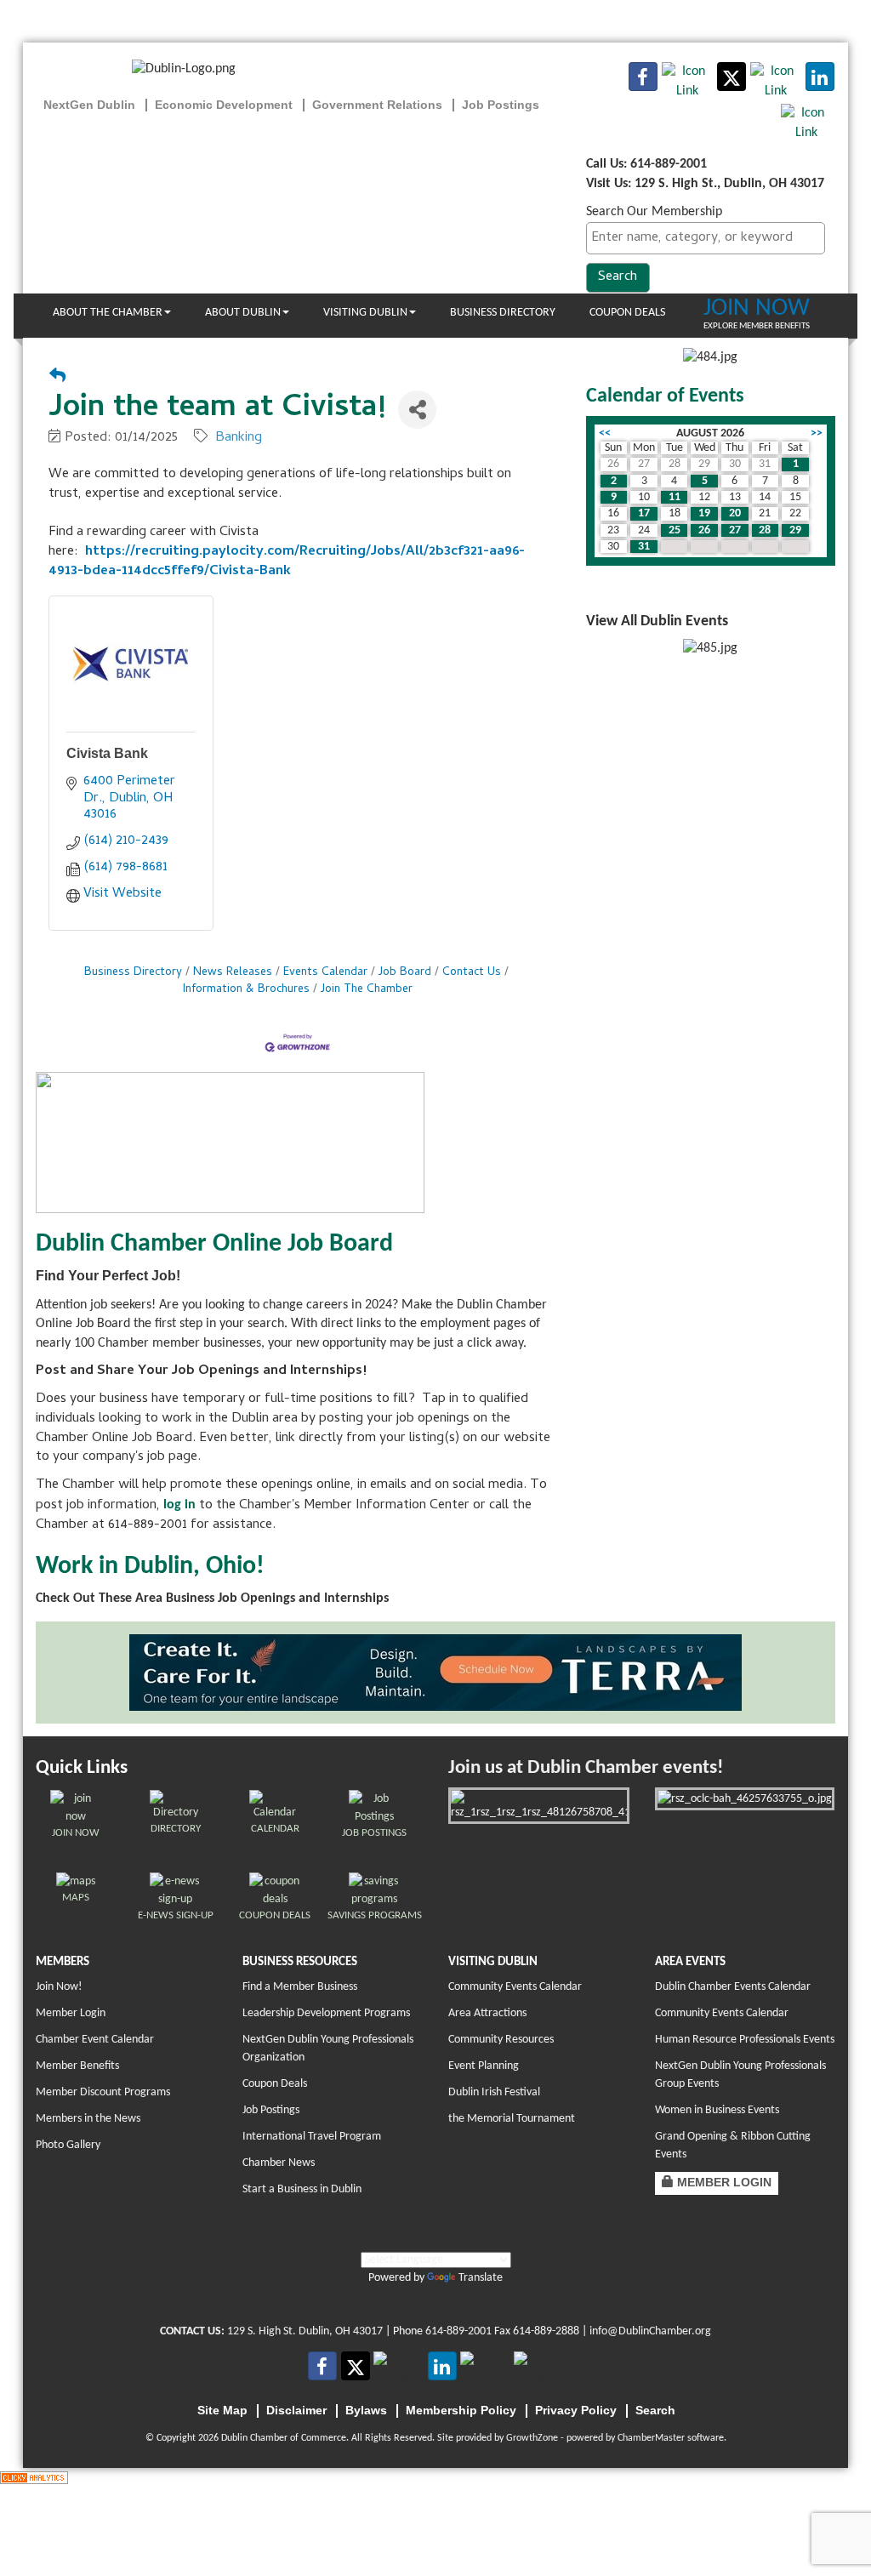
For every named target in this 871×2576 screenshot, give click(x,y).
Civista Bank (107, 753)
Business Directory (503, 313)
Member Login (71, 2013)
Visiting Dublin (365, 313)
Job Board (405, 973)
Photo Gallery (68, 2145)
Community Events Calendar (515, 1987)
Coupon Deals (627, 313)
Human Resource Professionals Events (745, 2040)
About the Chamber (108, 313)
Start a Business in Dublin (302, 2189)
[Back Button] (57, 378)
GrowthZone (532, 2438)
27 (735, 530)
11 (675, 497)
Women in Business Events (717, 2110)
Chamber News (279, 2163)
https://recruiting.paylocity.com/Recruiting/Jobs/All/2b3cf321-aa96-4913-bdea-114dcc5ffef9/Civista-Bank (287, 562)
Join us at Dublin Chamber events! (586, 1768)
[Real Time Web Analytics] (34, 2477)
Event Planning (484, 2066)
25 (675, 530)
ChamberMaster (651, 2438)
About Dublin (243, 313)
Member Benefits (77, 2066)
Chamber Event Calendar (95, 2040)
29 (795, 530)
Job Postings (271, 2110)
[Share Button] (417, 410)
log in (179, 1505)
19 (704, 513)
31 (644, 547)
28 (765, 530)
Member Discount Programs (103, 2092)
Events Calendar (325, 973)
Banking (239, 438)
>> (817, 433)
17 (644, 513)
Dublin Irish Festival (494, 2092)
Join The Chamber (367, 990)
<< (605, 433)
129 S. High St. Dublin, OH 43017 (305, 2331)
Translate (481, 2278)
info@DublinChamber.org (650, 2331)
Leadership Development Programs (326, 2013)
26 (704, 530)
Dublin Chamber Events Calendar (733, 1987)
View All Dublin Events (657, 621)
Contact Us (472, 973)
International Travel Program (312, 2137)
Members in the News (88, 2119)
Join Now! (59, 1987)
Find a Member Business (300, 1987)
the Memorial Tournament (512, 2119)
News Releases (233, 973)
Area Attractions (487, 2013)
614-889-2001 (458, 2331)
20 (735, 513)
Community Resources (501, 2040)
